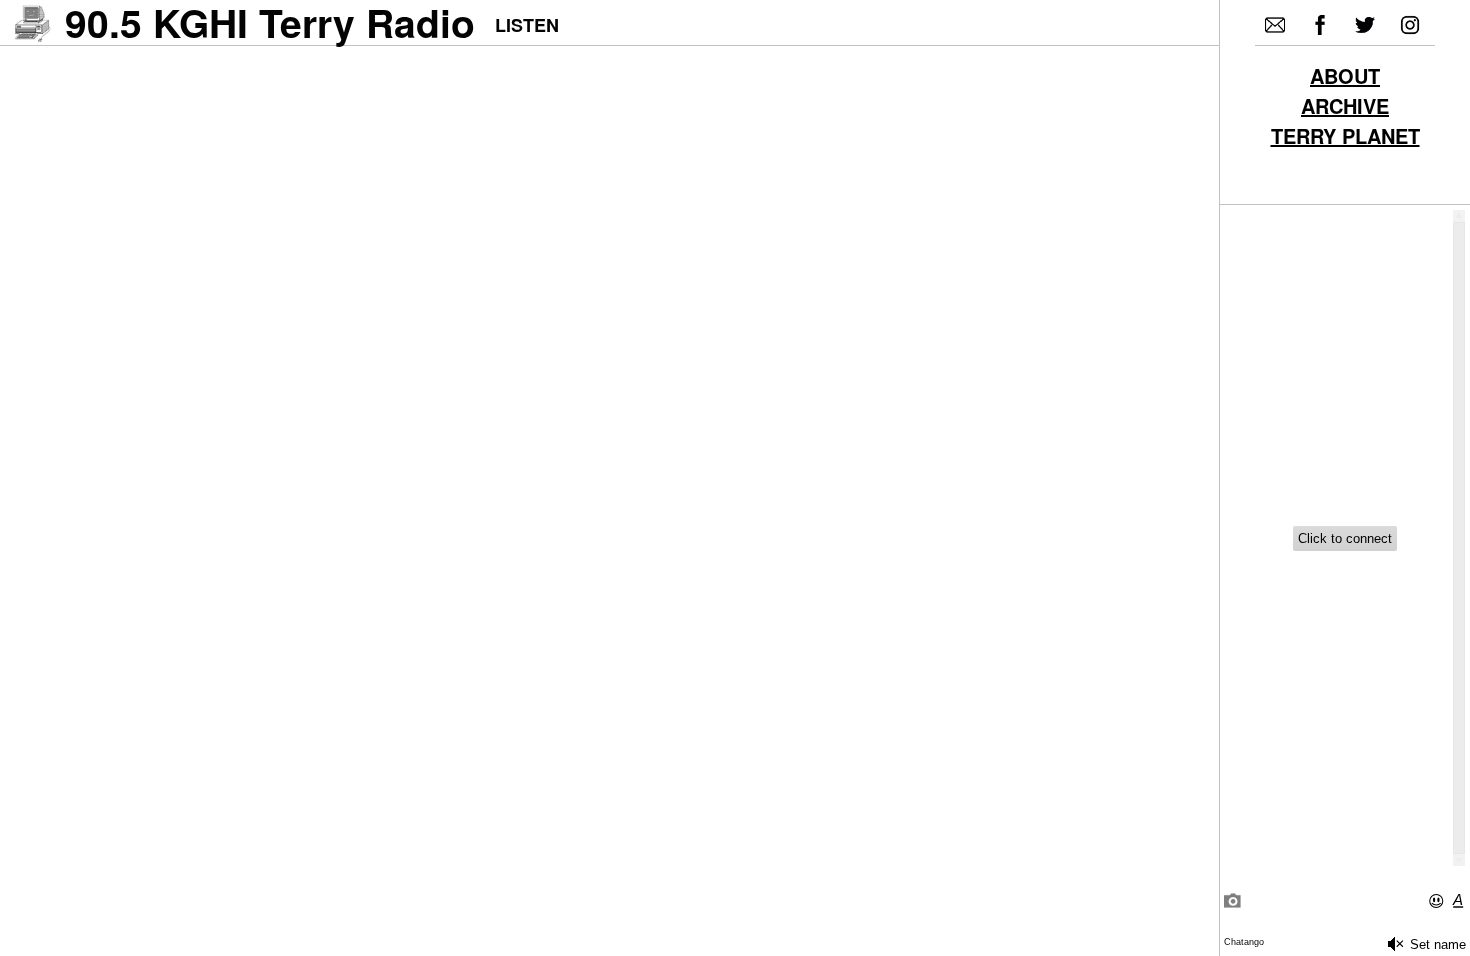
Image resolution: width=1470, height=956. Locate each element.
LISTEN (527, 25)
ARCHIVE (1345, 108)
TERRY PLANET (1345, 138)
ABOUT (1345, 78)
